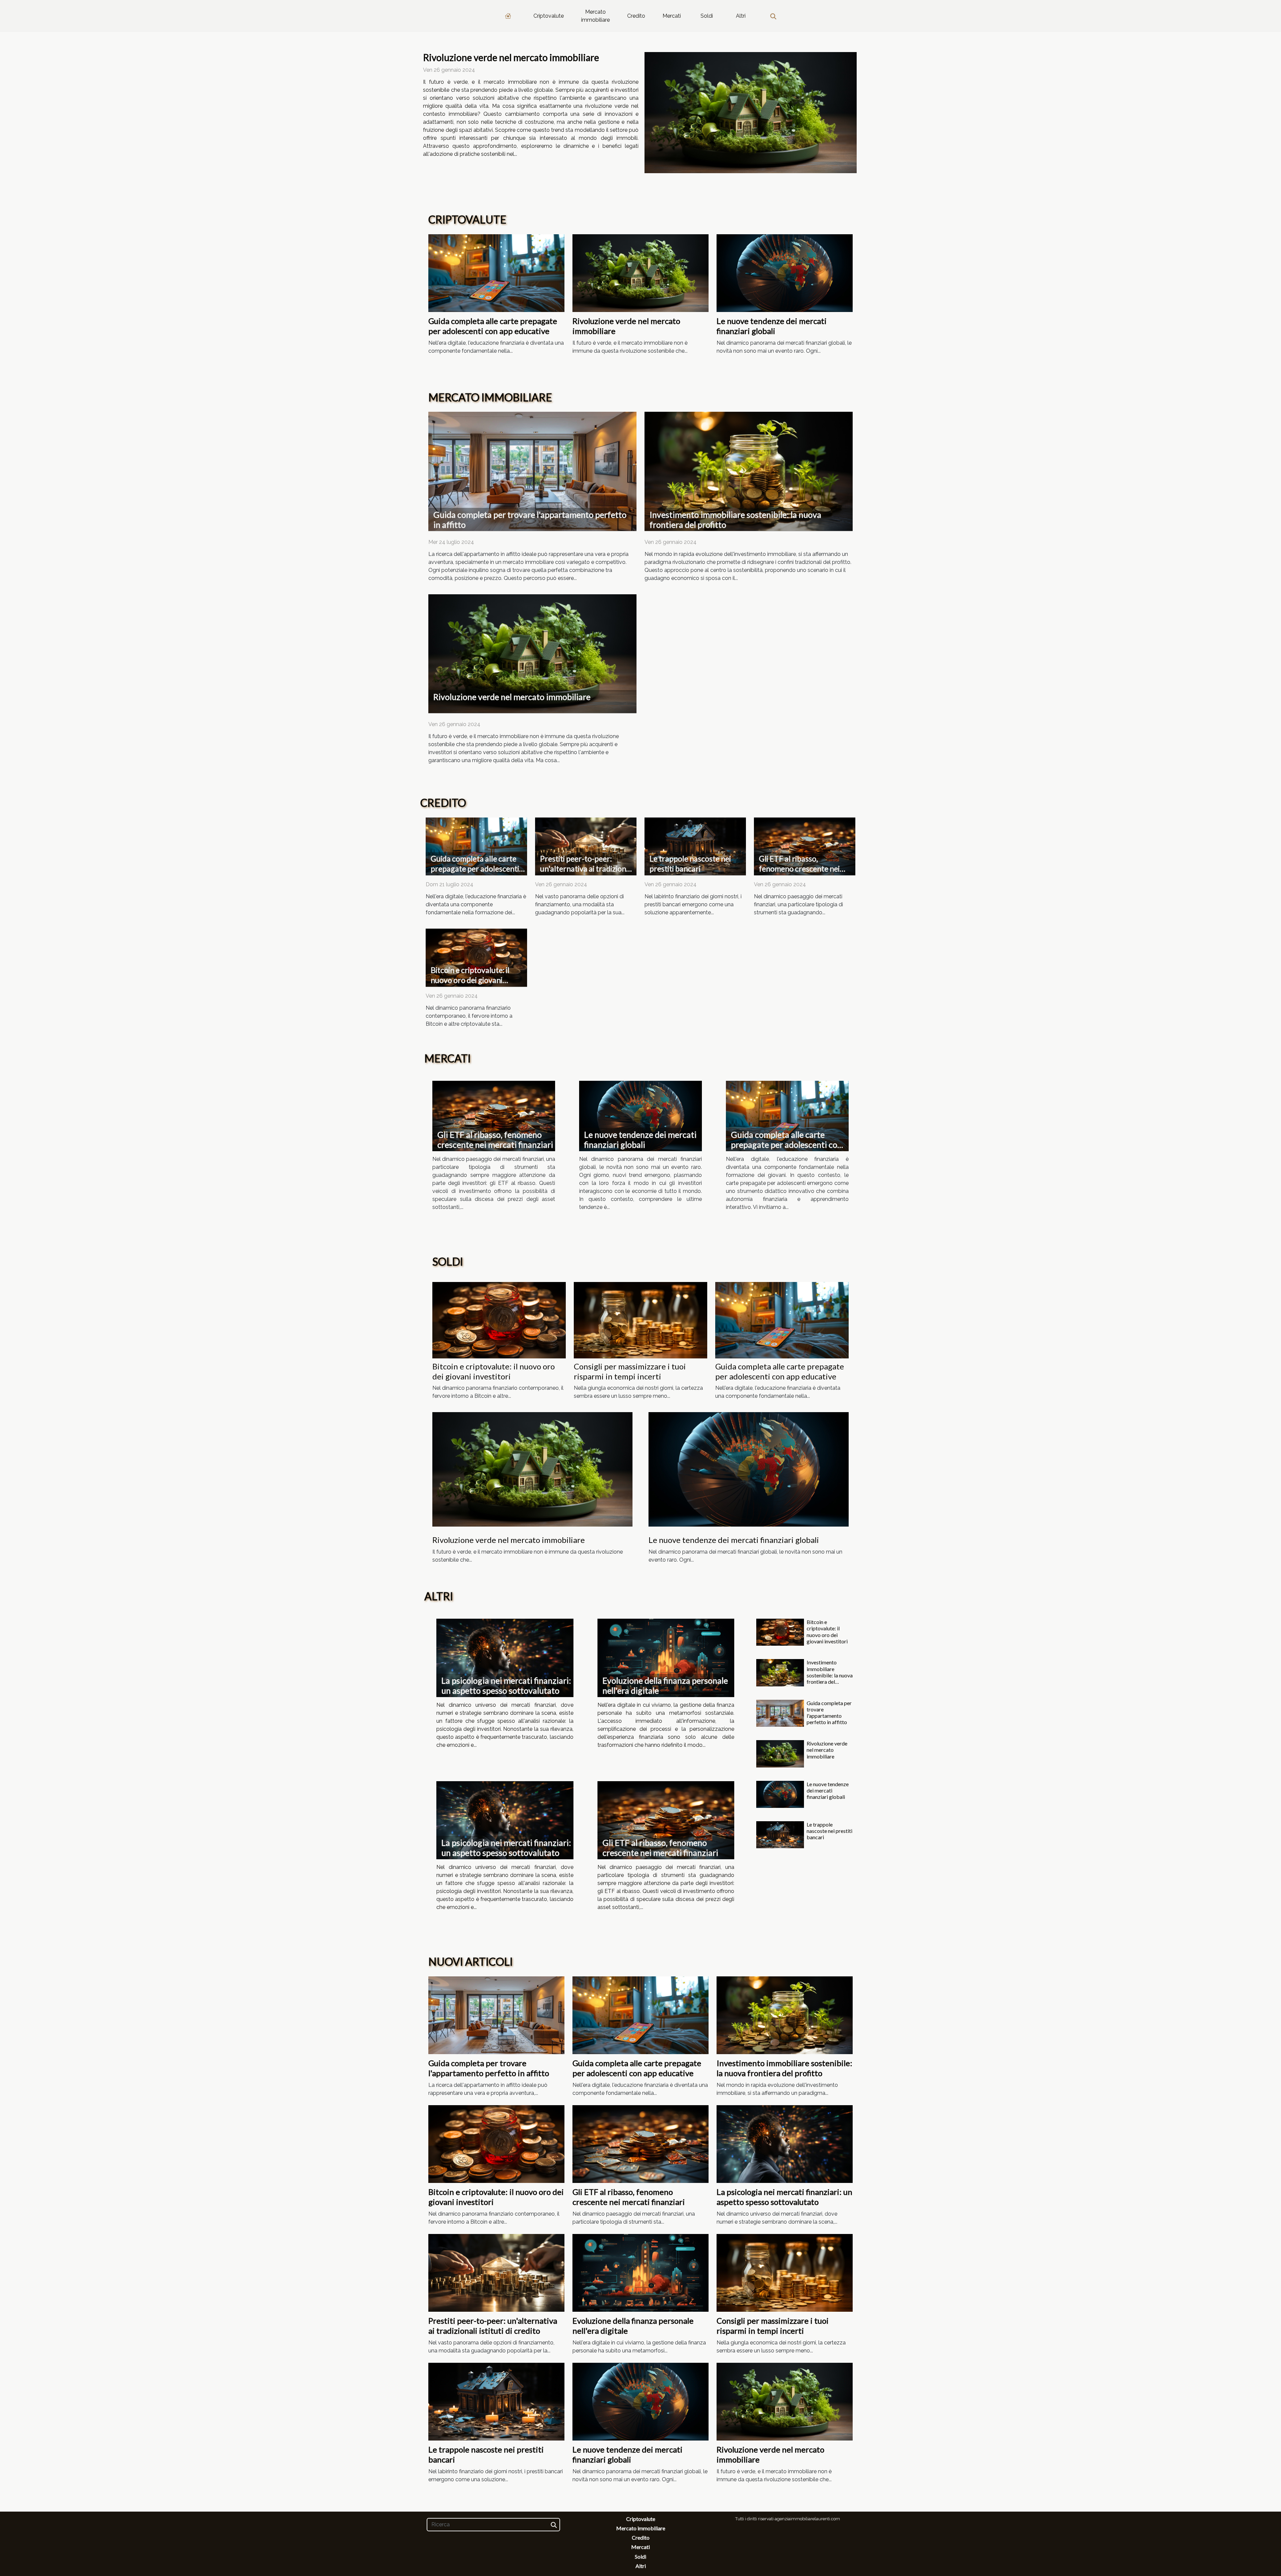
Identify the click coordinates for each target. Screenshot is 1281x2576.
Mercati (672, 16)
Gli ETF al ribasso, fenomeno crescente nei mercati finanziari (799, 869)
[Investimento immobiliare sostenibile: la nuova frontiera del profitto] (749, 471)
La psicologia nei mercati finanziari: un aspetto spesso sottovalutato (506, 1685)
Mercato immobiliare (595, 16)
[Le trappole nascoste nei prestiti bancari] (695, 846)
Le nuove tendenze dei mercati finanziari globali (772, 326)
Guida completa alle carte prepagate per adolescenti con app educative (493, 326)
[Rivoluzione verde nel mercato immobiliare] (751, 113)
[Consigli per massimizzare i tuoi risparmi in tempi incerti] (640, 1320)
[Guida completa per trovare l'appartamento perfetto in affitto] (532, 471)
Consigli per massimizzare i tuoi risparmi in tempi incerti (630, 1371)
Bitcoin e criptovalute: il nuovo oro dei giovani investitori (470, 980)
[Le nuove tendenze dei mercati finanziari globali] (785, 273)
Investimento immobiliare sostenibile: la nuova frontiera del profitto (830, 1675)
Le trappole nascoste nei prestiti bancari (690, 864)
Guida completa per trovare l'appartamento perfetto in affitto (829, 1713)
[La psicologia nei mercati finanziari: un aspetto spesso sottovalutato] (505, 1658)
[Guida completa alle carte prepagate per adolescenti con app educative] (496, 273)
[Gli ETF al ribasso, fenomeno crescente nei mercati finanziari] (805, 846)
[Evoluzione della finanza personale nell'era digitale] (666, 1658)
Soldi (707, 16)
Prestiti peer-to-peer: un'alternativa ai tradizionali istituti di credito (587, 869)
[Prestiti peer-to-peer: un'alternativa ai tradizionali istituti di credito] (586, 846)
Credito (636, 16)
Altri (741, 16)
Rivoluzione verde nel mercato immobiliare (511, 57)
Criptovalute (549, 16)
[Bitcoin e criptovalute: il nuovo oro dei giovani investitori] (476, 957)
